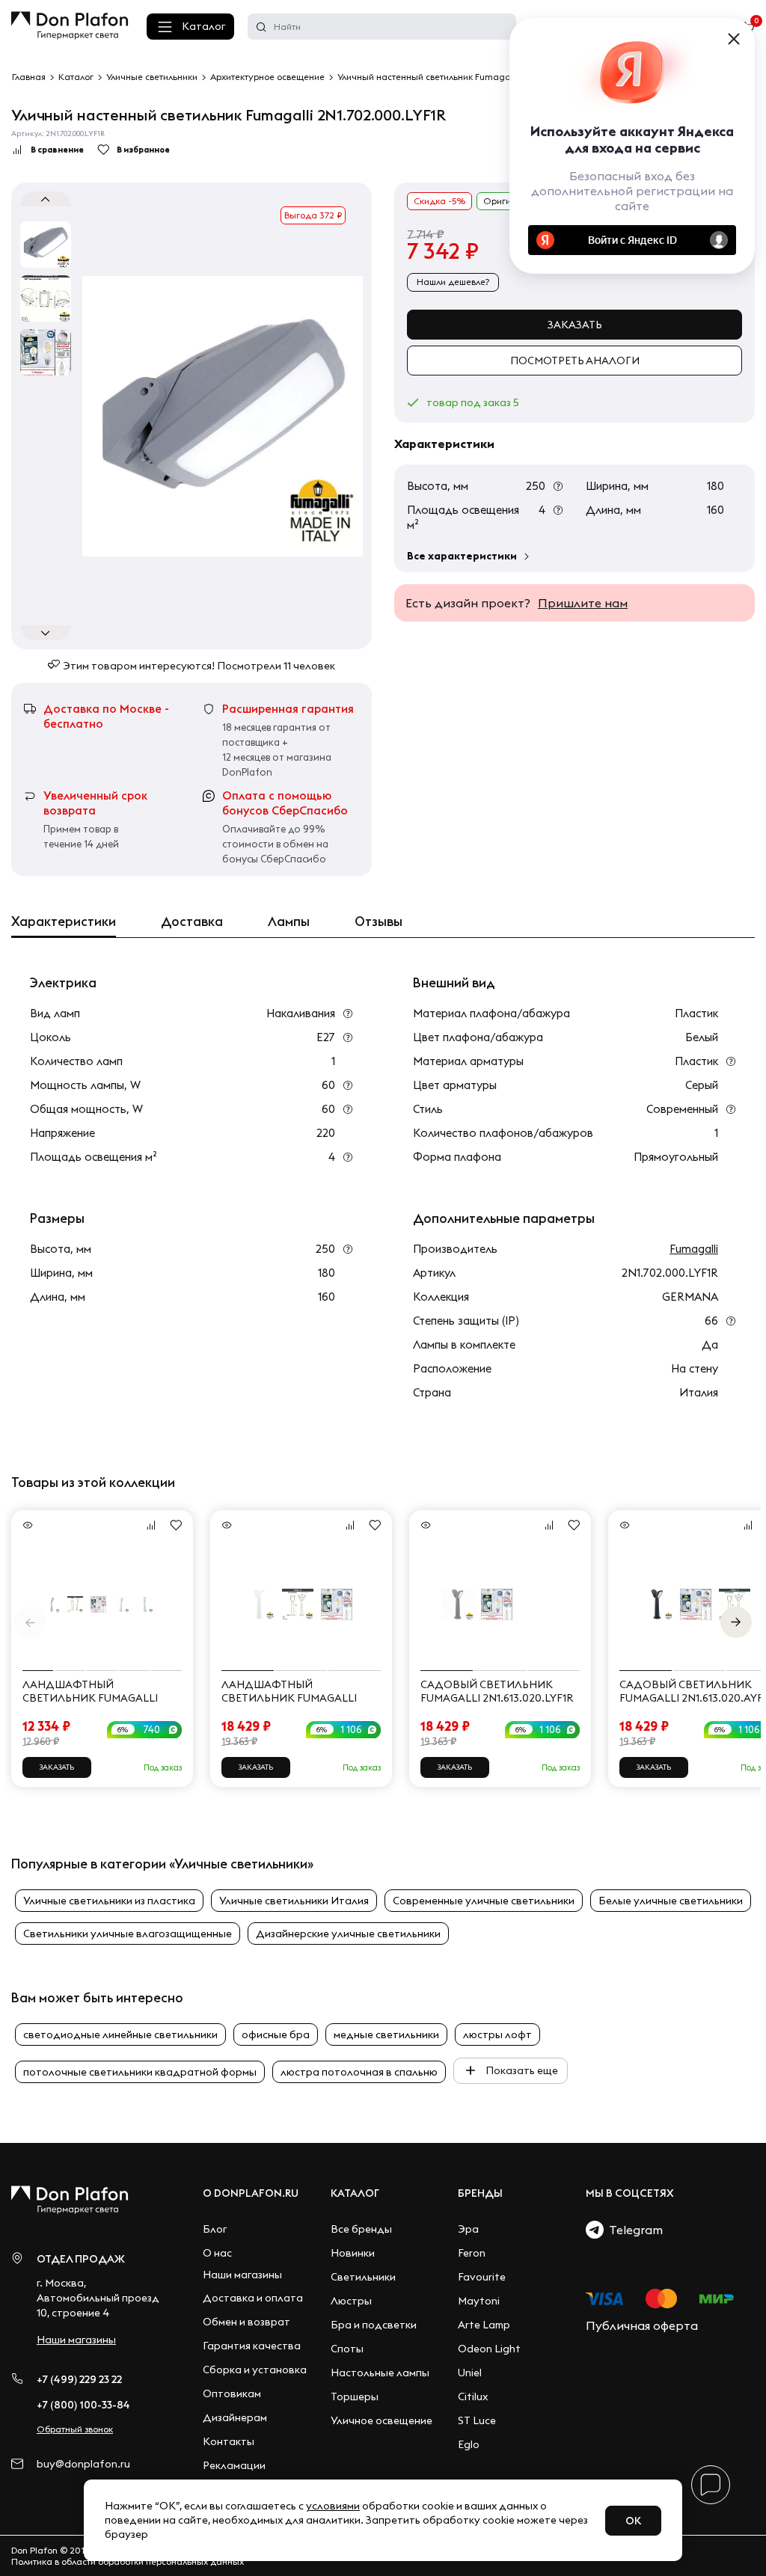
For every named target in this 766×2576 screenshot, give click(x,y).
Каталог (203, 26)
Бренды (480, 2193)
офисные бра (276, 2034)
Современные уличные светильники (484, 1901)
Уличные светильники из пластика (109, 1901)
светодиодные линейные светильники (120, 2034)
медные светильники (386, 2034)
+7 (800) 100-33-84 (83, 2405)
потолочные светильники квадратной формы (140, 2072)
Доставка (192, 921)
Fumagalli (694, 1249)
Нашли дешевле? (453, 282)
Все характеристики (462, 556)
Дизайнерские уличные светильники (348, 1933)
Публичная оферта (642, 2325)
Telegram (633, 2230)
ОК (633, 2521)
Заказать (575, 325)
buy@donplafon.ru (83, 2464)
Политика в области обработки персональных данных (128, 2561)
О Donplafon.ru (251, 2193)
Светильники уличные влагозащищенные (128, 1933)
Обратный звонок (75, 2429)
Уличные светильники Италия (294, 1901)
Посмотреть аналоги (575, 361)
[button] (736, 1622)
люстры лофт (497, 2034)
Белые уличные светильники (671, 1901)
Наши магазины (76, 2340)
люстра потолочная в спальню (359, 2072)
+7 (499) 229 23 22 (79, 2379)
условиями (333, 2506)
